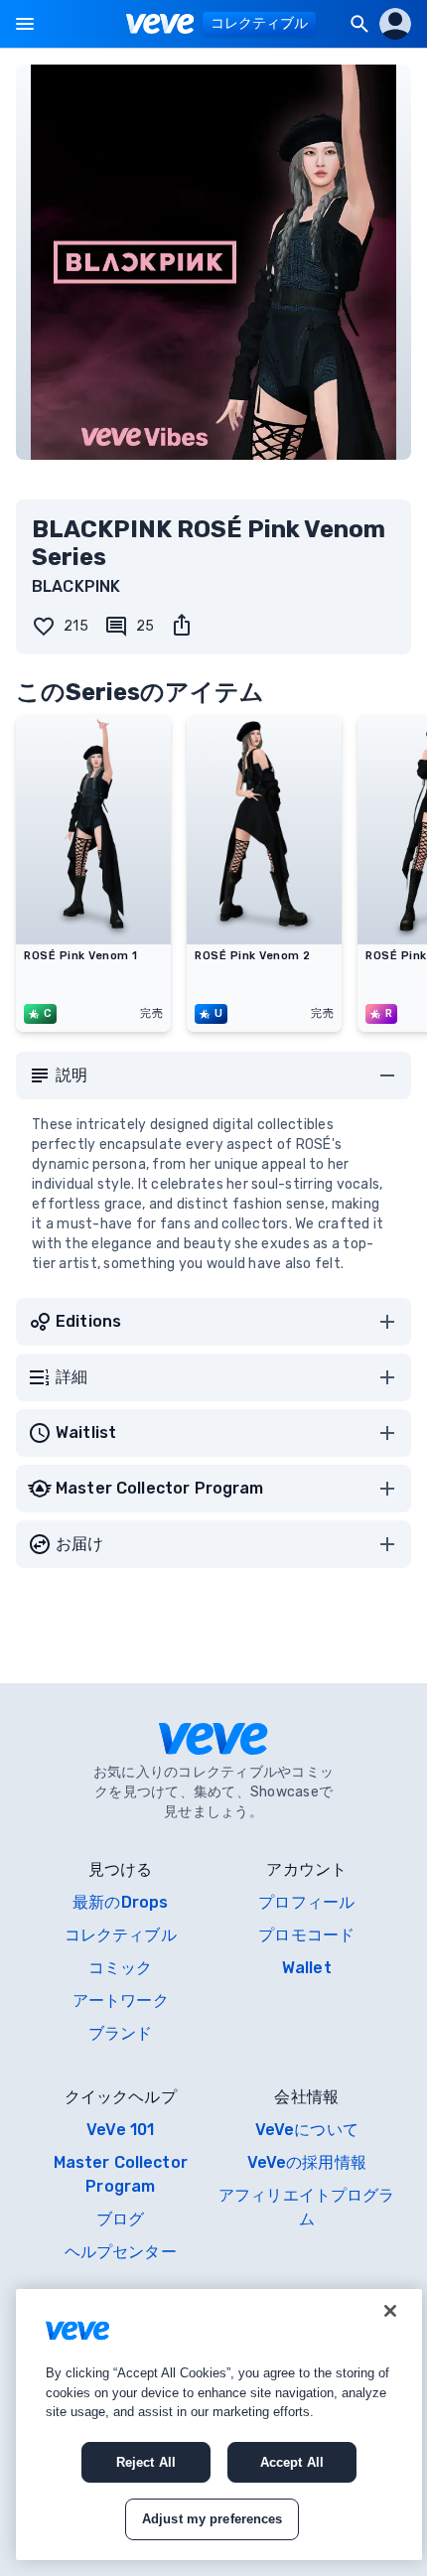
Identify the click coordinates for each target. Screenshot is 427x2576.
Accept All (292, 2462)
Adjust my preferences (213, 2519)
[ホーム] (160, 24)
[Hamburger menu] (25, 24)
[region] (219, 2425)
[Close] (390, 2311)
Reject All (146, 2462)
